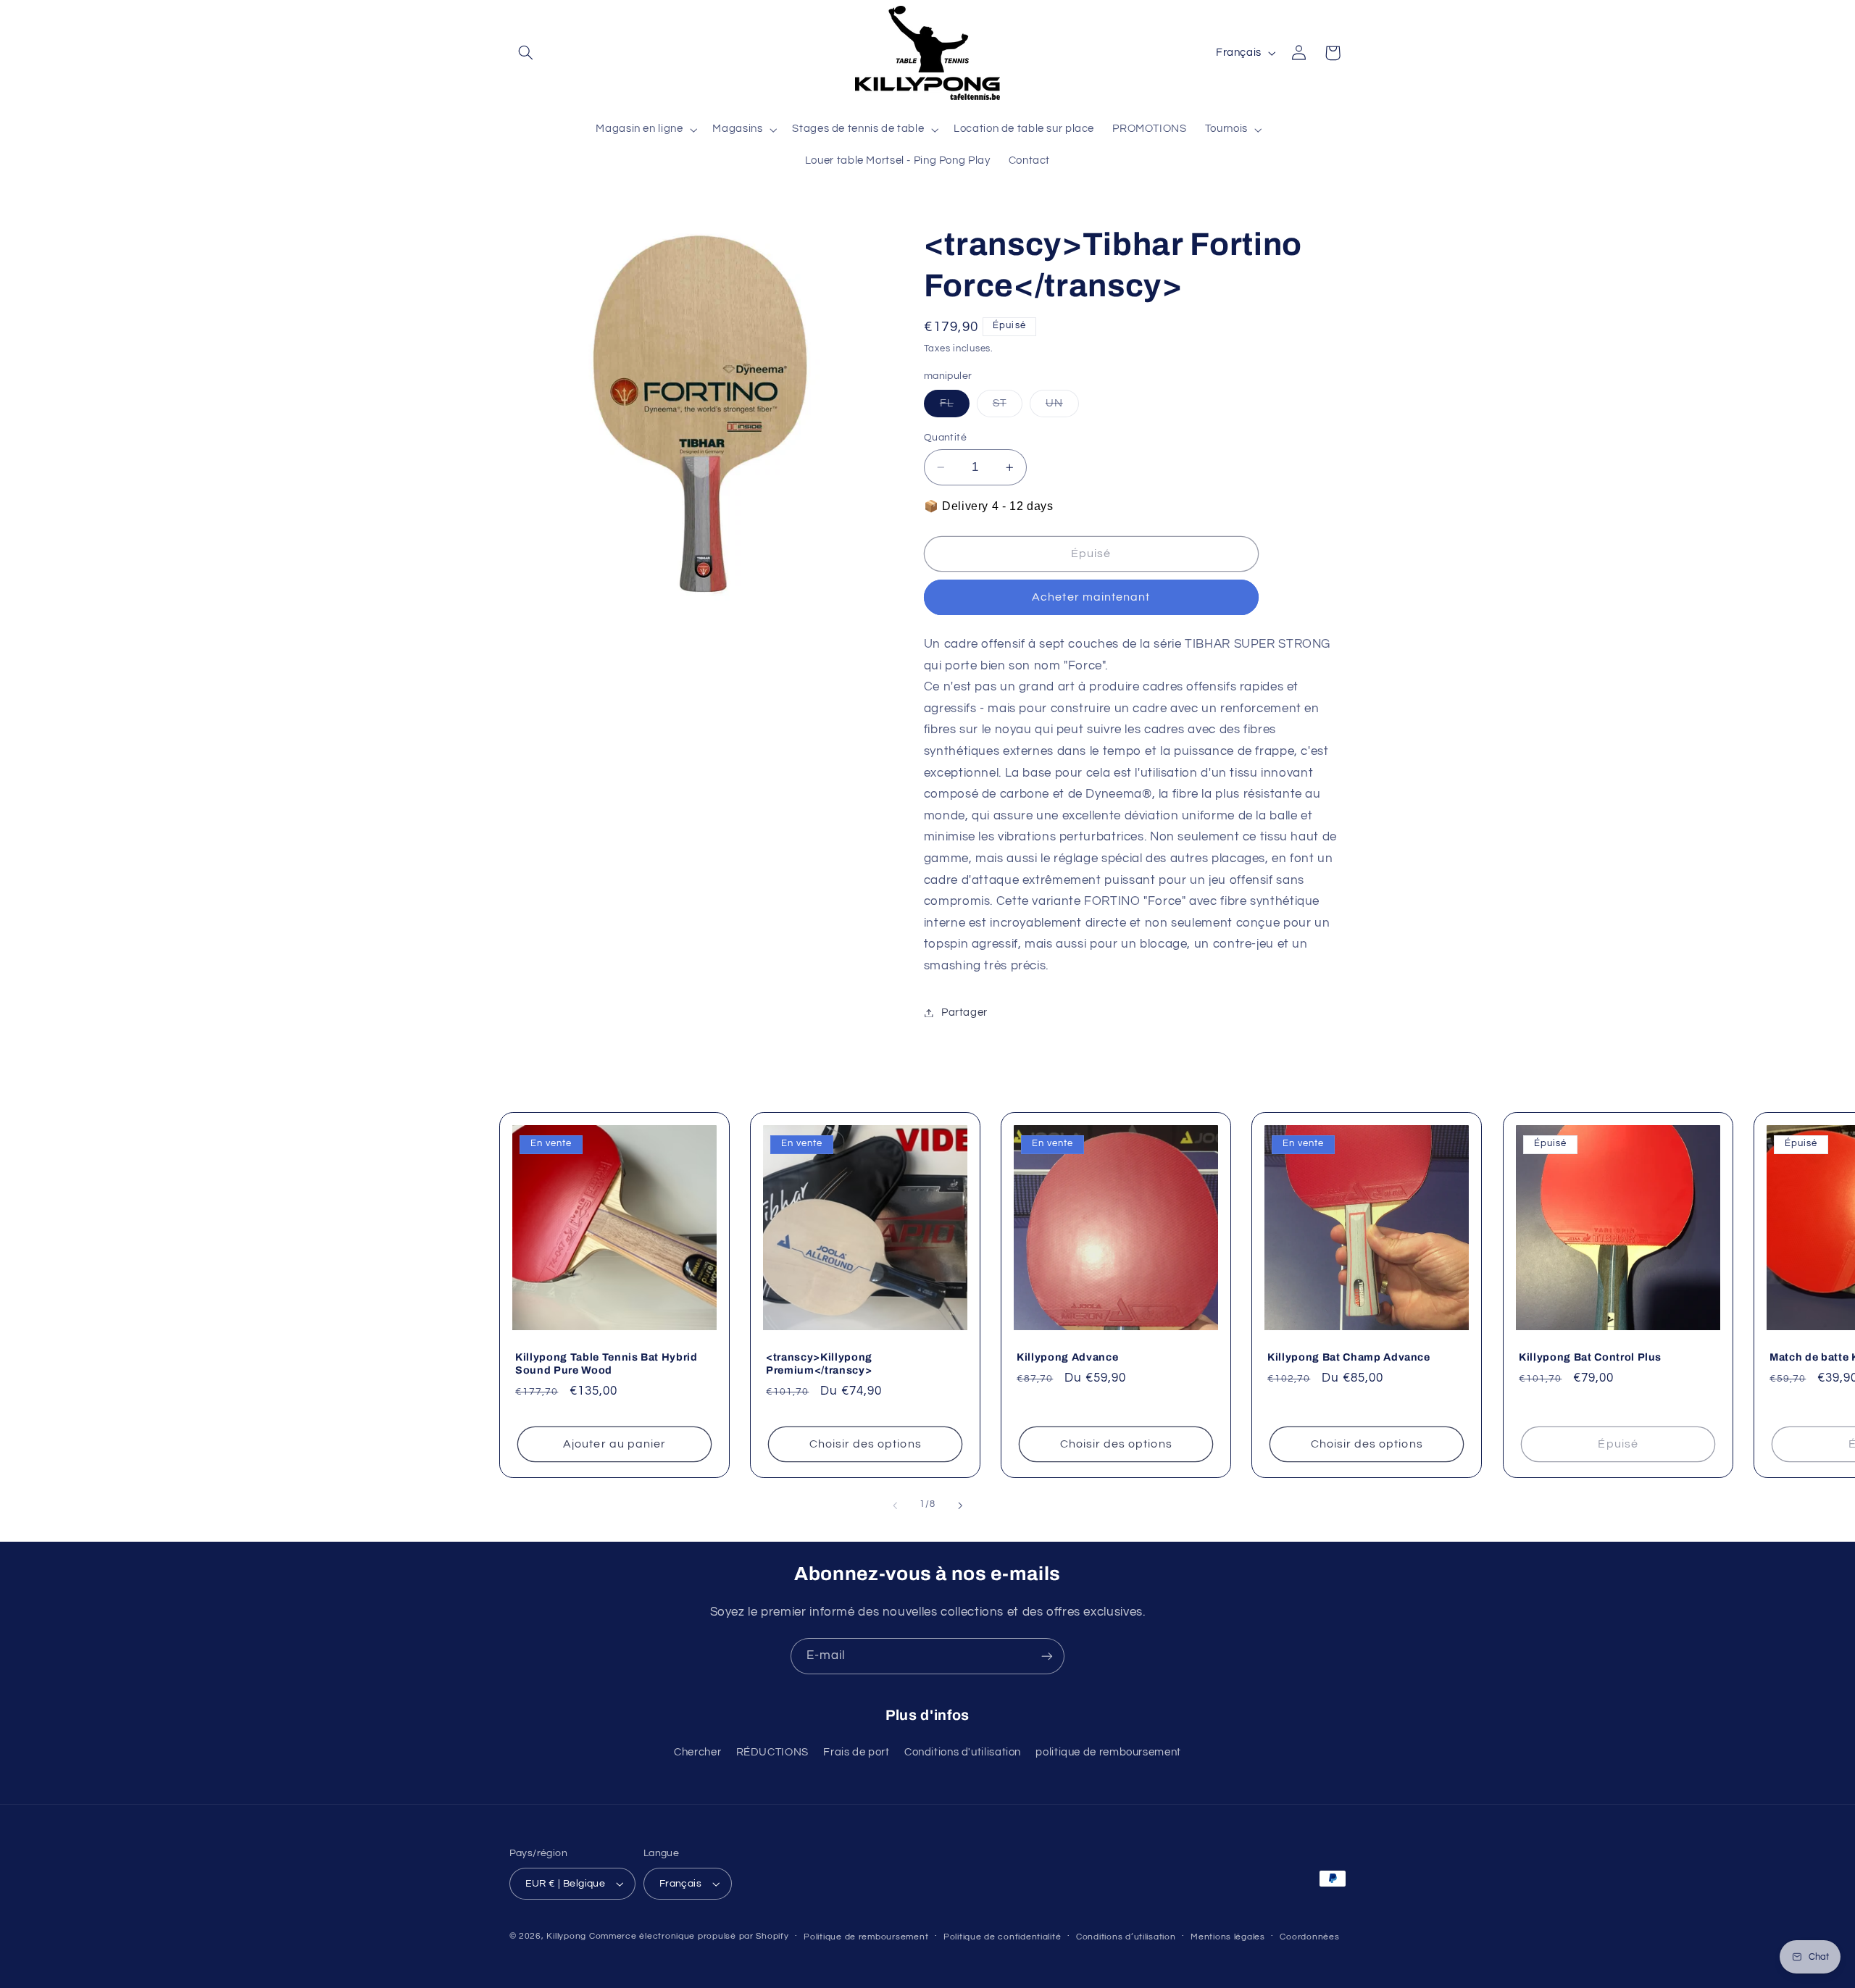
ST (1008, 407)
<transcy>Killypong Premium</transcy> (819, 1363)
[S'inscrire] (1047, 1656)
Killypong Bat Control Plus (1590, 1357)
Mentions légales (1228, 1937)
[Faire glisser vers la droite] (960, 1505)
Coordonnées (1309, 1937)
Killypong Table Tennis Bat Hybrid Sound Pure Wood (606, 1363)
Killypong (566, 1936)
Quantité (945, 438)
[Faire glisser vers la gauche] (895, 1505)
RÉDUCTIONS (772, 1752)
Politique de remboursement (866, 1937)
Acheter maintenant (1091, 597)
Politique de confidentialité (1002, 1937)
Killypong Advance (1067, 1357)
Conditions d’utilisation (1126, 1937)
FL (955, 407)
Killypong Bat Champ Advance (1349, 1357)
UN (1062, 407)
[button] (526, 53)
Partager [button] (964, 1012)
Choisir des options (865, 1444)
